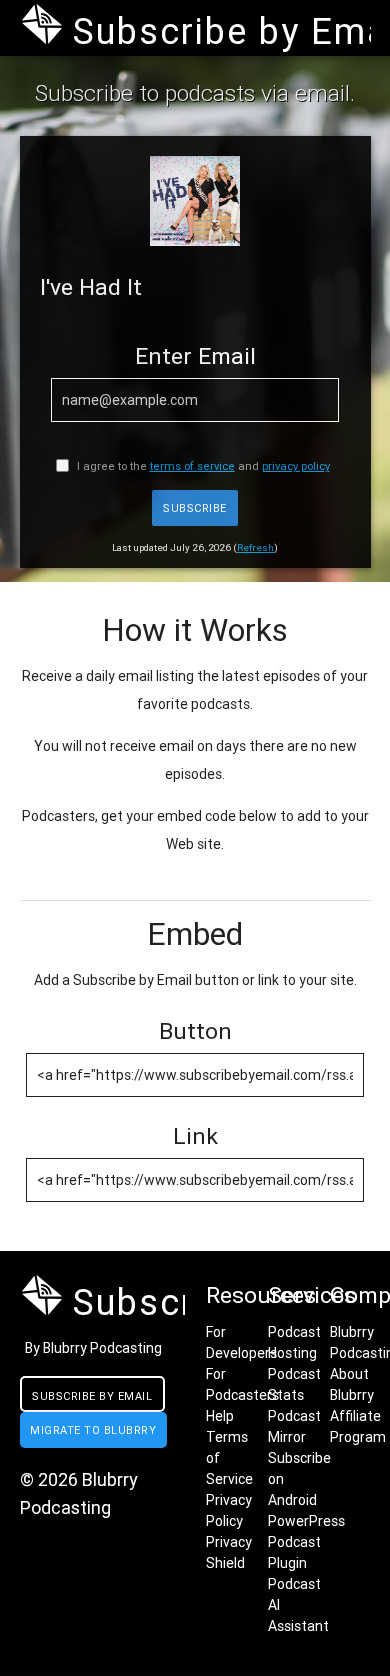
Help (220, 1416)
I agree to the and (202, 466)
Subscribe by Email (92, 1396)
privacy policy (296, 466)
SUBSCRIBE (195, 508)
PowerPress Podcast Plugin (306, 1542)
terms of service (192, 466)
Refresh (255, 547)
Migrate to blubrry (93, 1430)
